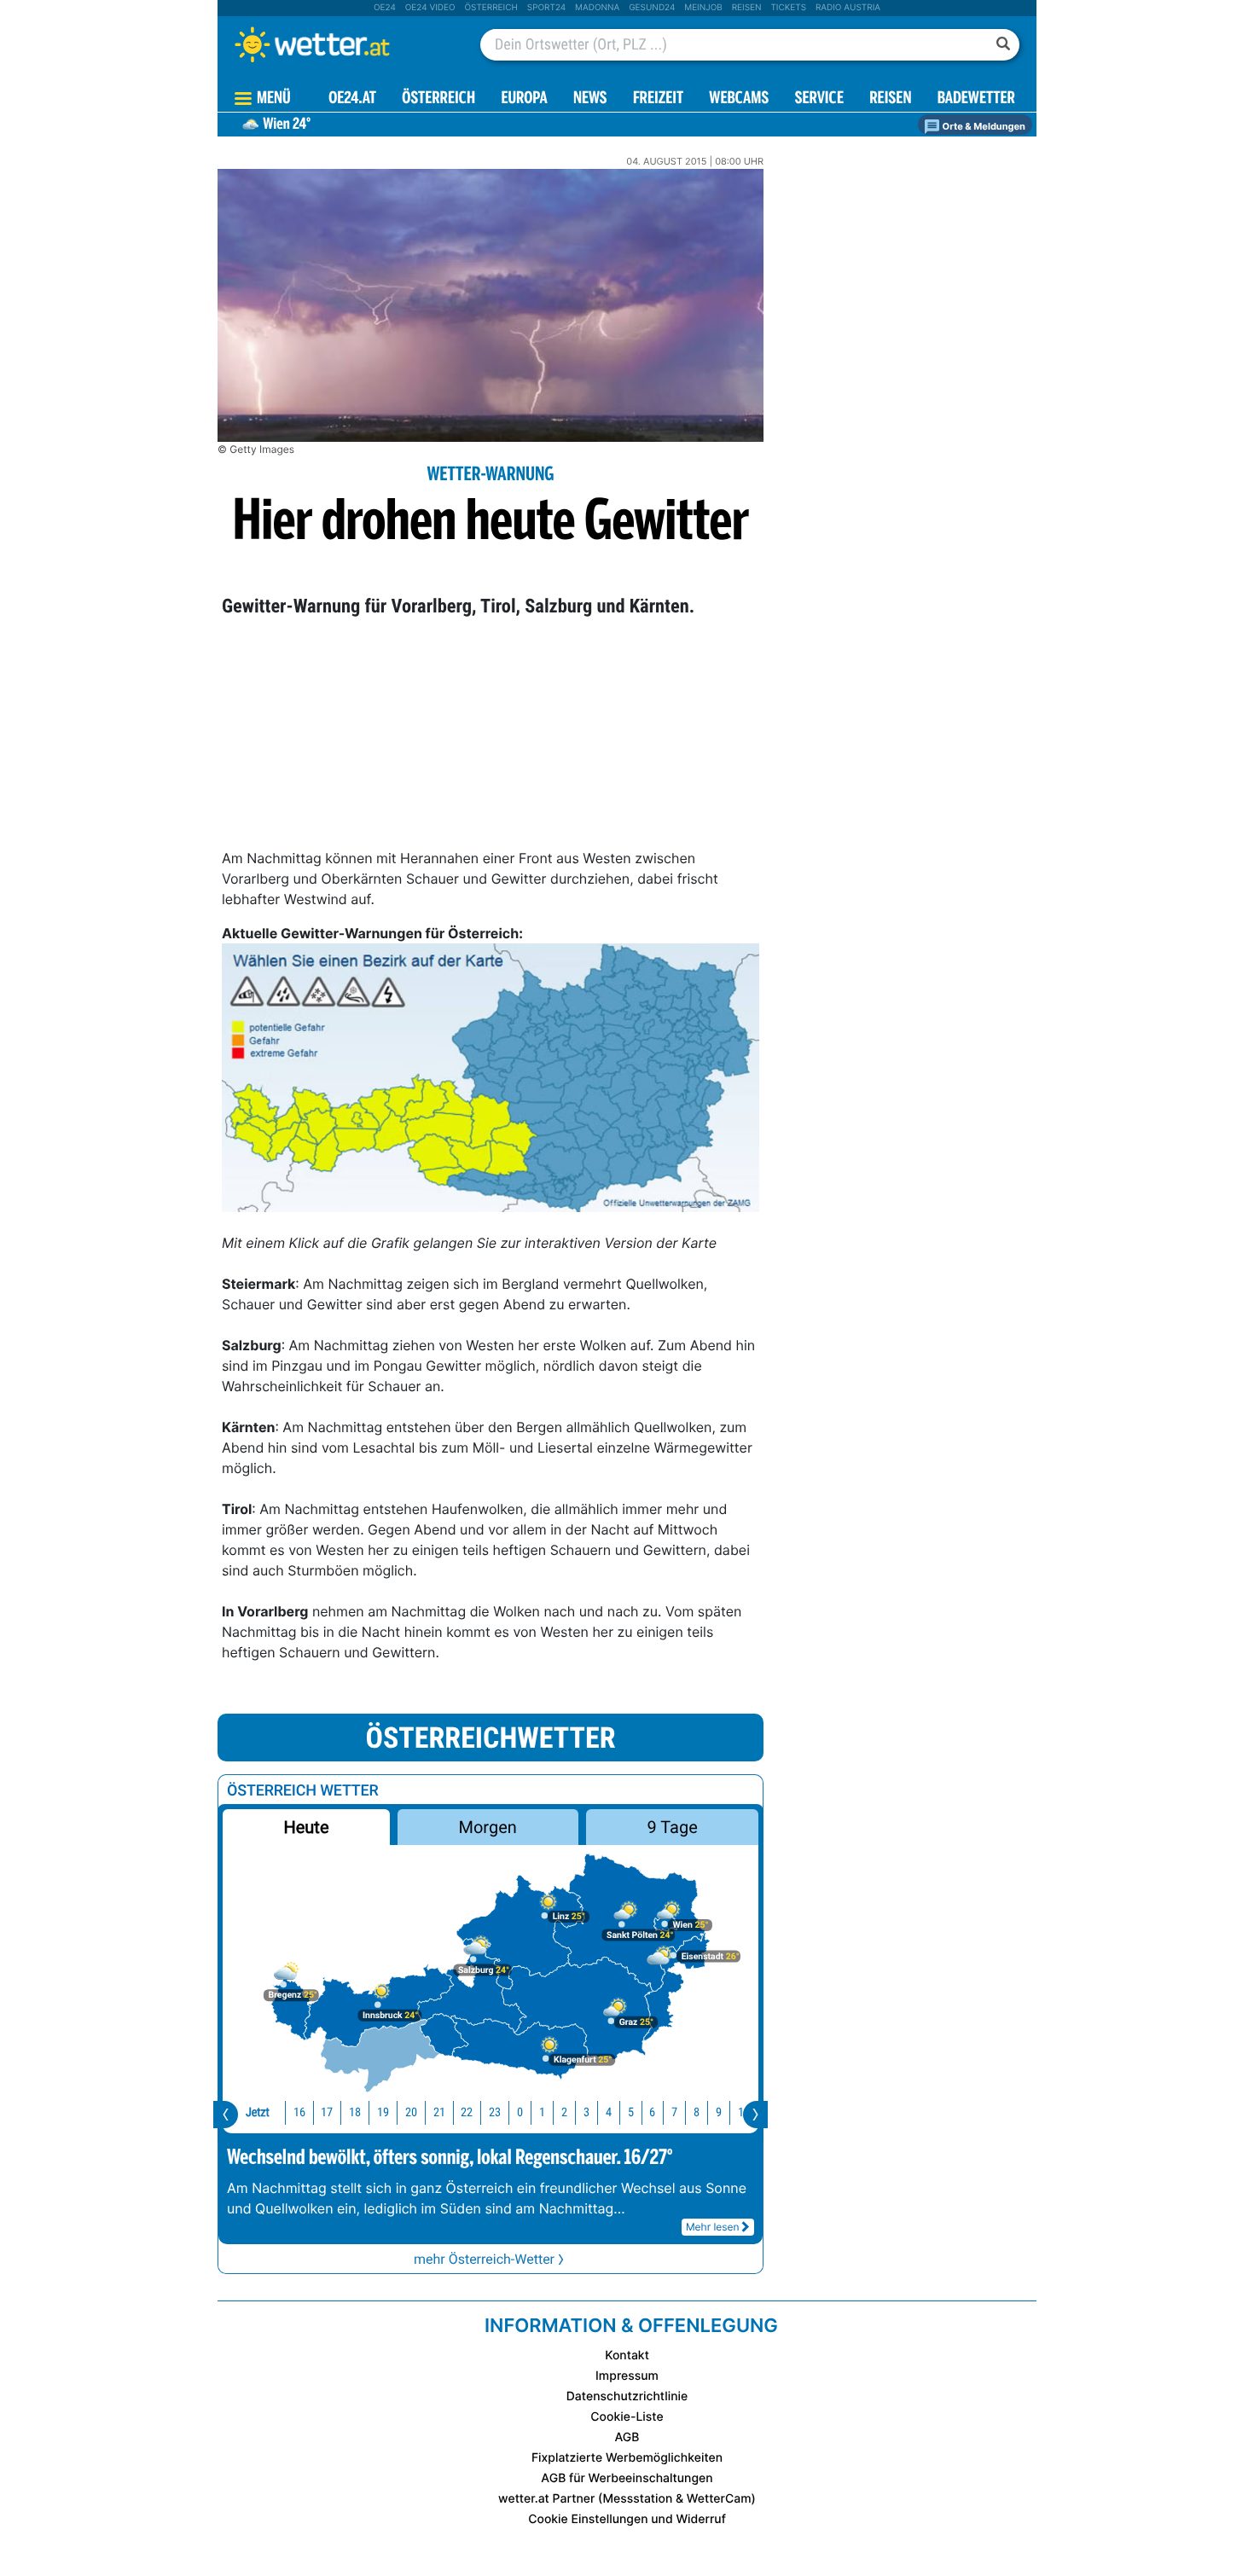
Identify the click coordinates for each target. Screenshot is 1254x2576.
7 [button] (674, 2112)
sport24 (546, 8)
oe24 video (430, 8)
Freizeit (658, 99)
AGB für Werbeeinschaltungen (627, 2478)
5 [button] (631, 2112)
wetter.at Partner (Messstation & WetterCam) (627, 2499)
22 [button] (467, 2112)
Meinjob (703, 8)
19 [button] (383, 2112)
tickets (788, 8)
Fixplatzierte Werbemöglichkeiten (627, 2458)
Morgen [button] (488, 1827)
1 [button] (542, 2112)
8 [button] (697, 2112)
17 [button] (327, 2112)
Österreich (491, 8)
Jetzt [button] (258, 2112)
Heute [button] (306, 1827)
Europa (524, 99)
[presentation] (226, 2115)
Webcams (739, 99)
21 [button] (439, 2112)
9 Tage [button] (672, 1827)
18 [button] (355, 2112)
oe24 (385, 8)
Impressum (627, 2376)
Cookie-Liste (627, 2417)
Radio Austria (848, 8)
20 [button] (411, 2112)
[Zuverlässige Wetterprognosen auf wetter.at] (340, 44)
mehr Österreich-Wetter (484, 2259)
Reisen (747, 8)
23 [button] (495, 2112)
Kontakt (627, 2356)
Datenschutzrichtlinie (627, 2396)
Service (819, 99)
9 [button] (719, 2112)
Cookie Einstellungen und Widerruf (627, 2519)
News (590, 99)
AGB (627, 2437)
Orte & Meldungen (983, 126)
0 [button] (520, 2112)
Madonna (597, 8)
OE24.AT (352, 99)
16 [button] (299, 2112)
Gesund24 (652, 8)
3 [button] (586, 2112)
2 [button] (564, 2112)
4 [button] (609, 2112)
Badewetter (976, 99)
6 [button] (652, 2112)
